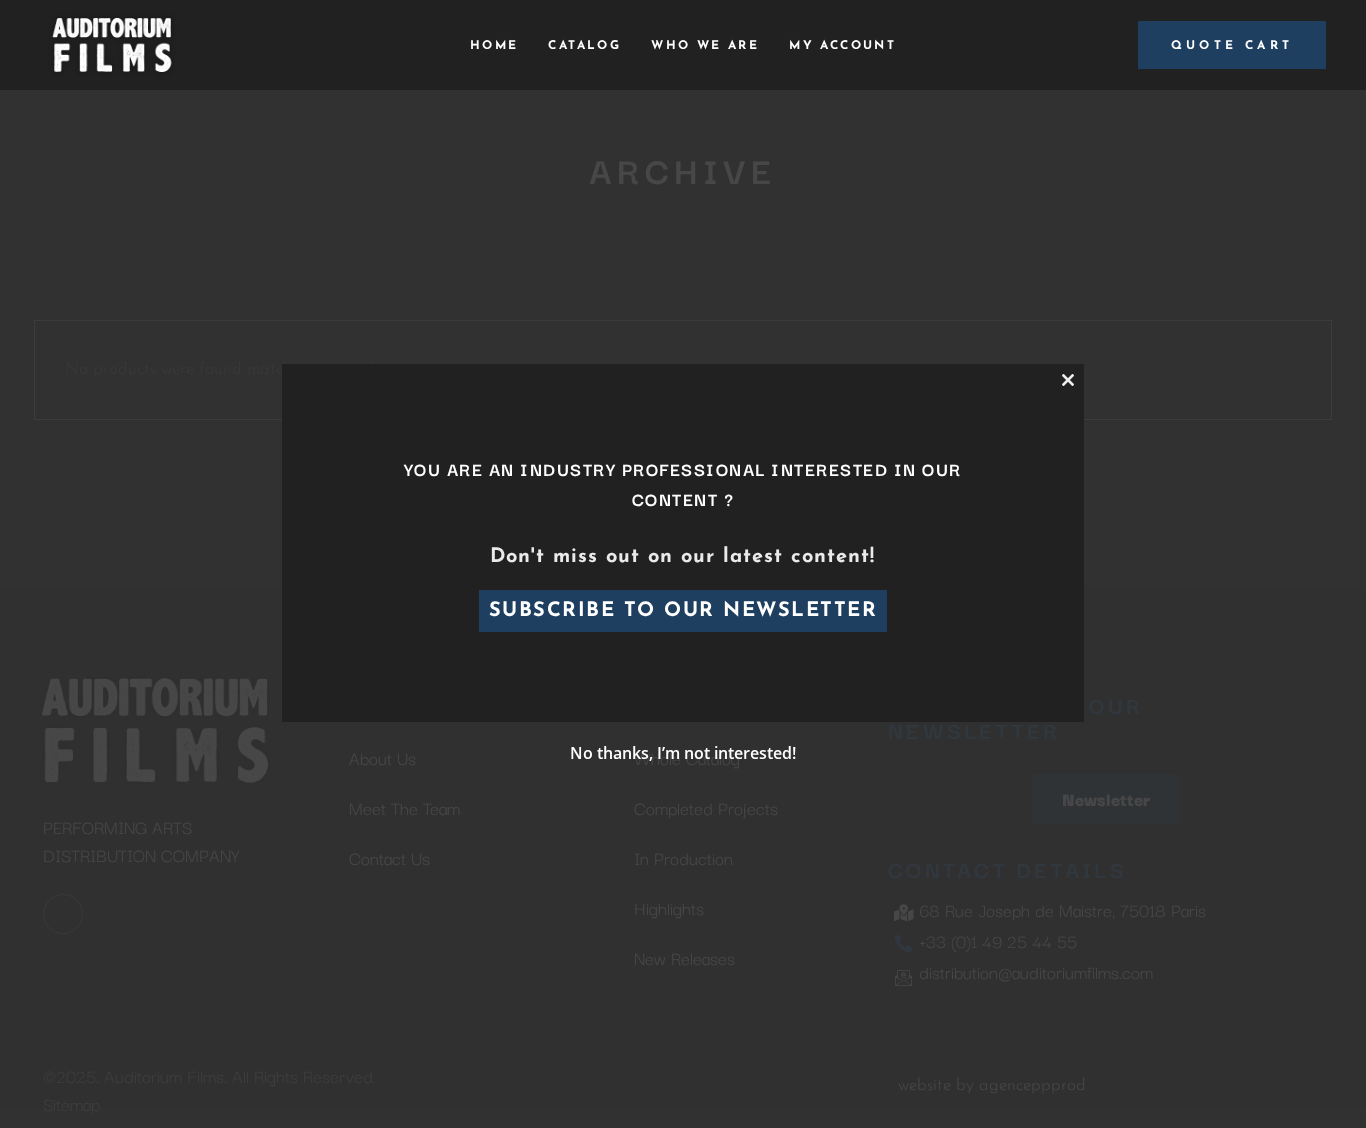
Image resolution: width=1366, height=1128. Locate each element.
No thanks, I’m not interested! (683, 753)
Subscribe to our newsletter (683, 611)
